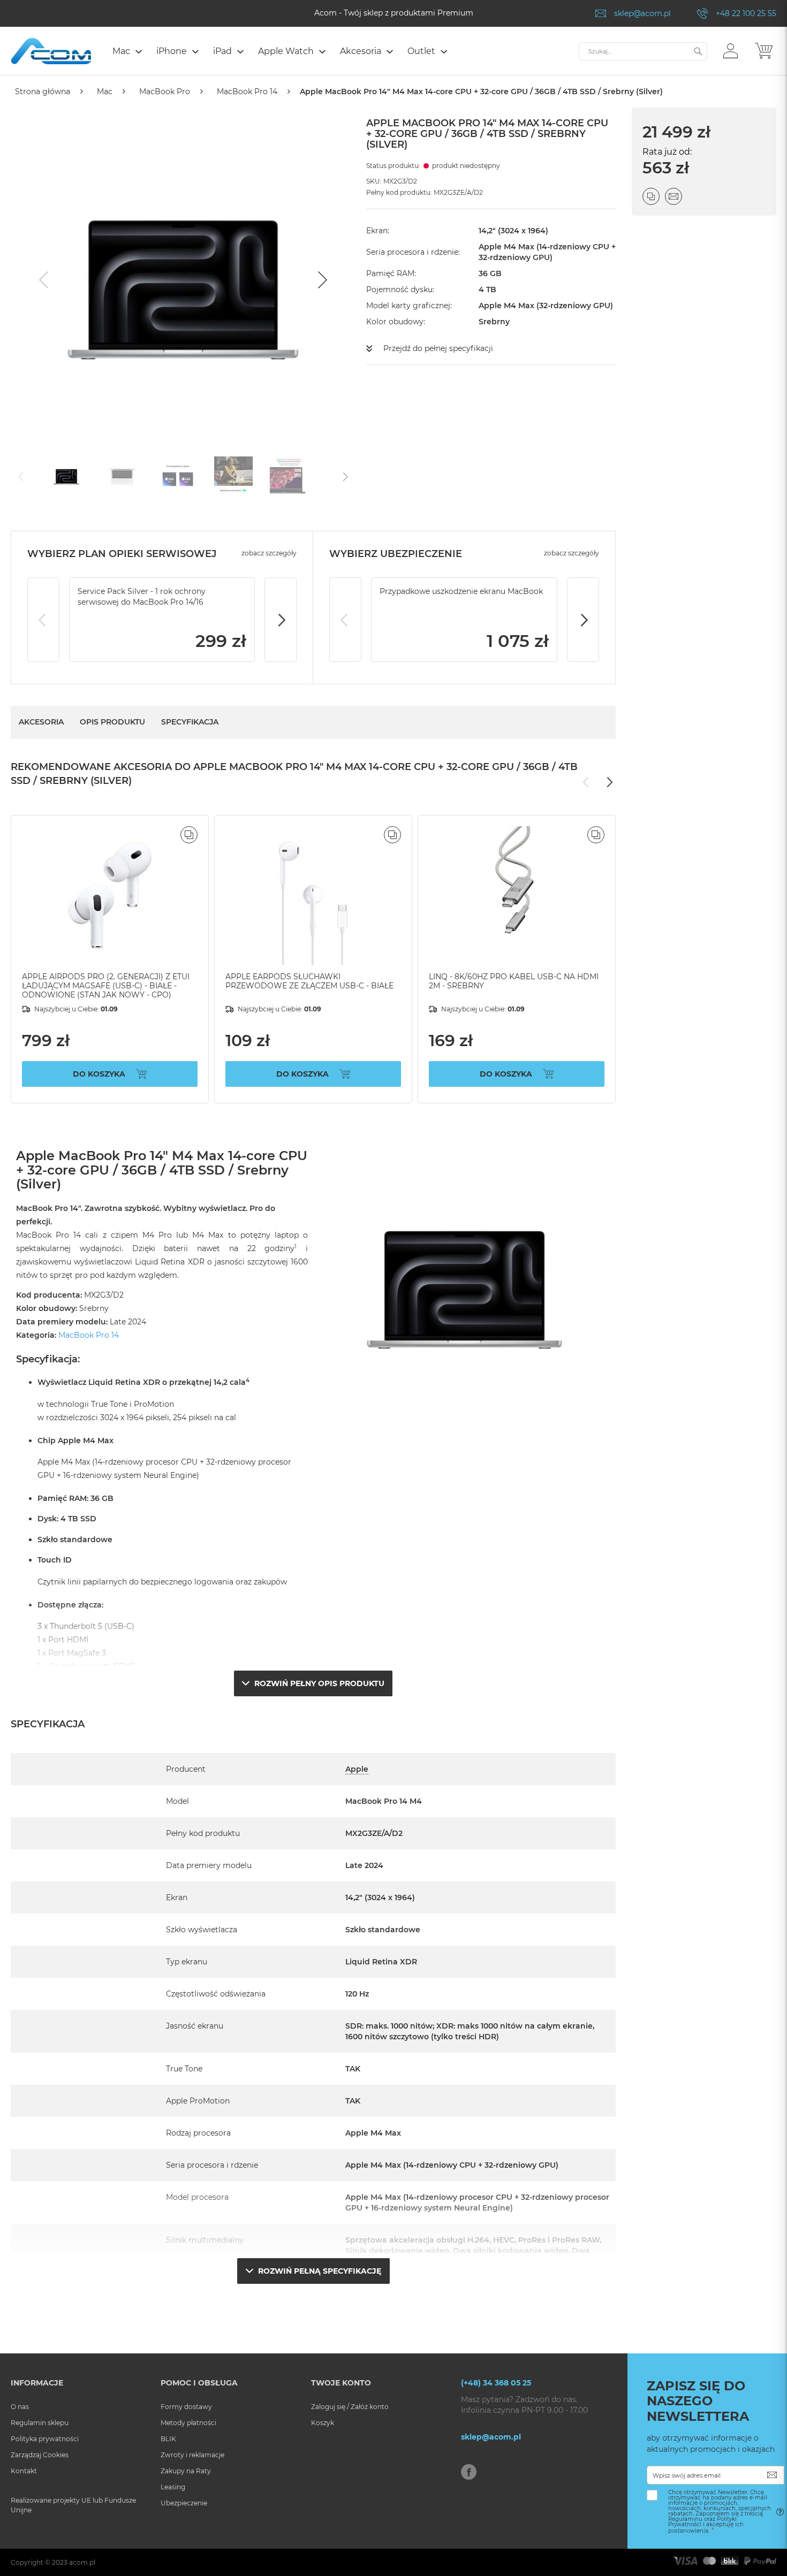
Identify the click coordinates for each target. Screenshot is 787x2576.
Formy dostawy (186, 2407)
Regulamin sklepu (40, 2423)
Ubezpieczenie (184, 2503)
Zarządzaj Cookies (40, 2455)
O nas (20, 2407)
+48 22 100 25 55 (746, 13)
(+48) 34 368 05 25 (496, 2383)
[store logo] (51, 51)
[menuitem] (127, 51)
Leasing (173, 2487)
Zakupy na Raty (186, 2471)
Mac (105, 92)
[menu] (340, 52)
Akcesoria (41, 722)
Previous (43, 620)
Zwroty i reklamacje (192, 2455)
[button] (731, 50)
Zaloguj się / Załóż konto (350, 2407)
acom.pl (82, 2562)
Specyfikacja (190, 722)
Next (281, 620)
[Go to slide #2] (122, 476)
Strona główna (43, 92)
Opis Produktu (112, 722)
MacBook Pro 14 (247, 92)
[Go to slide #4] (233, 476)
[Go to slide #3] (178, 476)
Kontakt (24, 2471)
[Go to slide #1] (66, 476)
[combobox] (643, 51)
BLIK (168, 2439)
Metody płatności (188, 2423)
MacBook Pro (165, 92)
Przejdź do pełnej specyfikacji (438, 348)
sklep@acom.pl (642, 13)
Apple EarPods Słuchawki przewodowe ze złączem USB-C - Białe (309, 981)
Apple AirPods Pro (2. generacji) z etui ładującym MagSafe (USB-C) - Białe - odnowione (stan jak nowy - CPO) (106, 986)
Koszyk (323, 2423)
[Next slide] (321, 280)
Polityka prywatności (45, 2439)
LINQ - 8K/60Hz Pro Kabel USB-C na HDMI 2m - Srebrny (514, 981)
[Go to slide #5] (289, 476)
